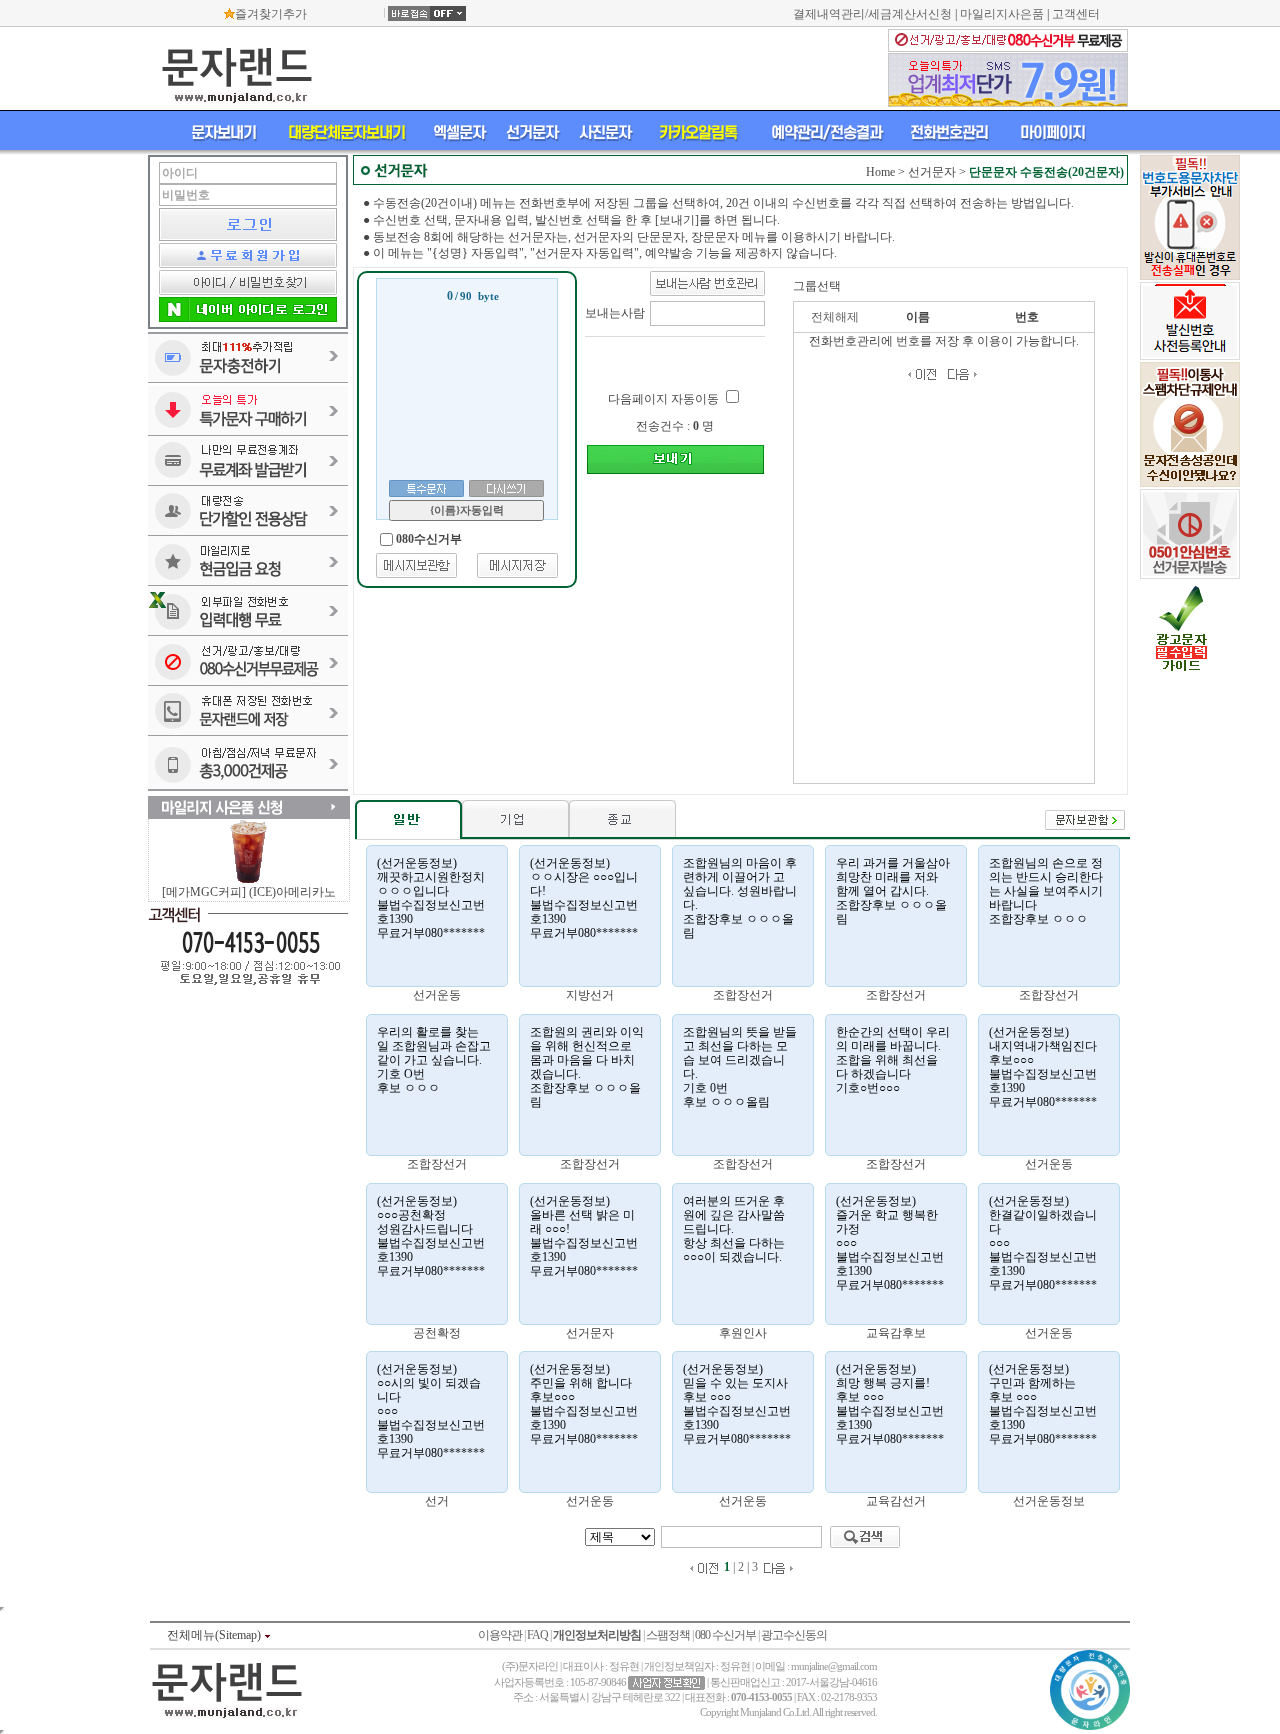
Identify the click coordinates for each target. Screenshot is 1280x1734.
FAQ (537, 1635)
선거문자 (532, 132)
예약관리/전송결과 (826, 132)
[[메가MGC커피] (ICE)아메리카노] (248, 880)
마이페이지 (1052, 132)
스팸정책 (668, 1635)
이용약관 (500, 1635)
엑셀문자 (459, 132)
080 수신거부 (725, 1635)
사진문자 (605, 132)
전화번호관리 (949, 132)
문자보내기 (223, 132)
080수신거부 (429, 539)
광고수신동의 (794, 1635)
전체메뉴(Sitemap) (215, 1635)
